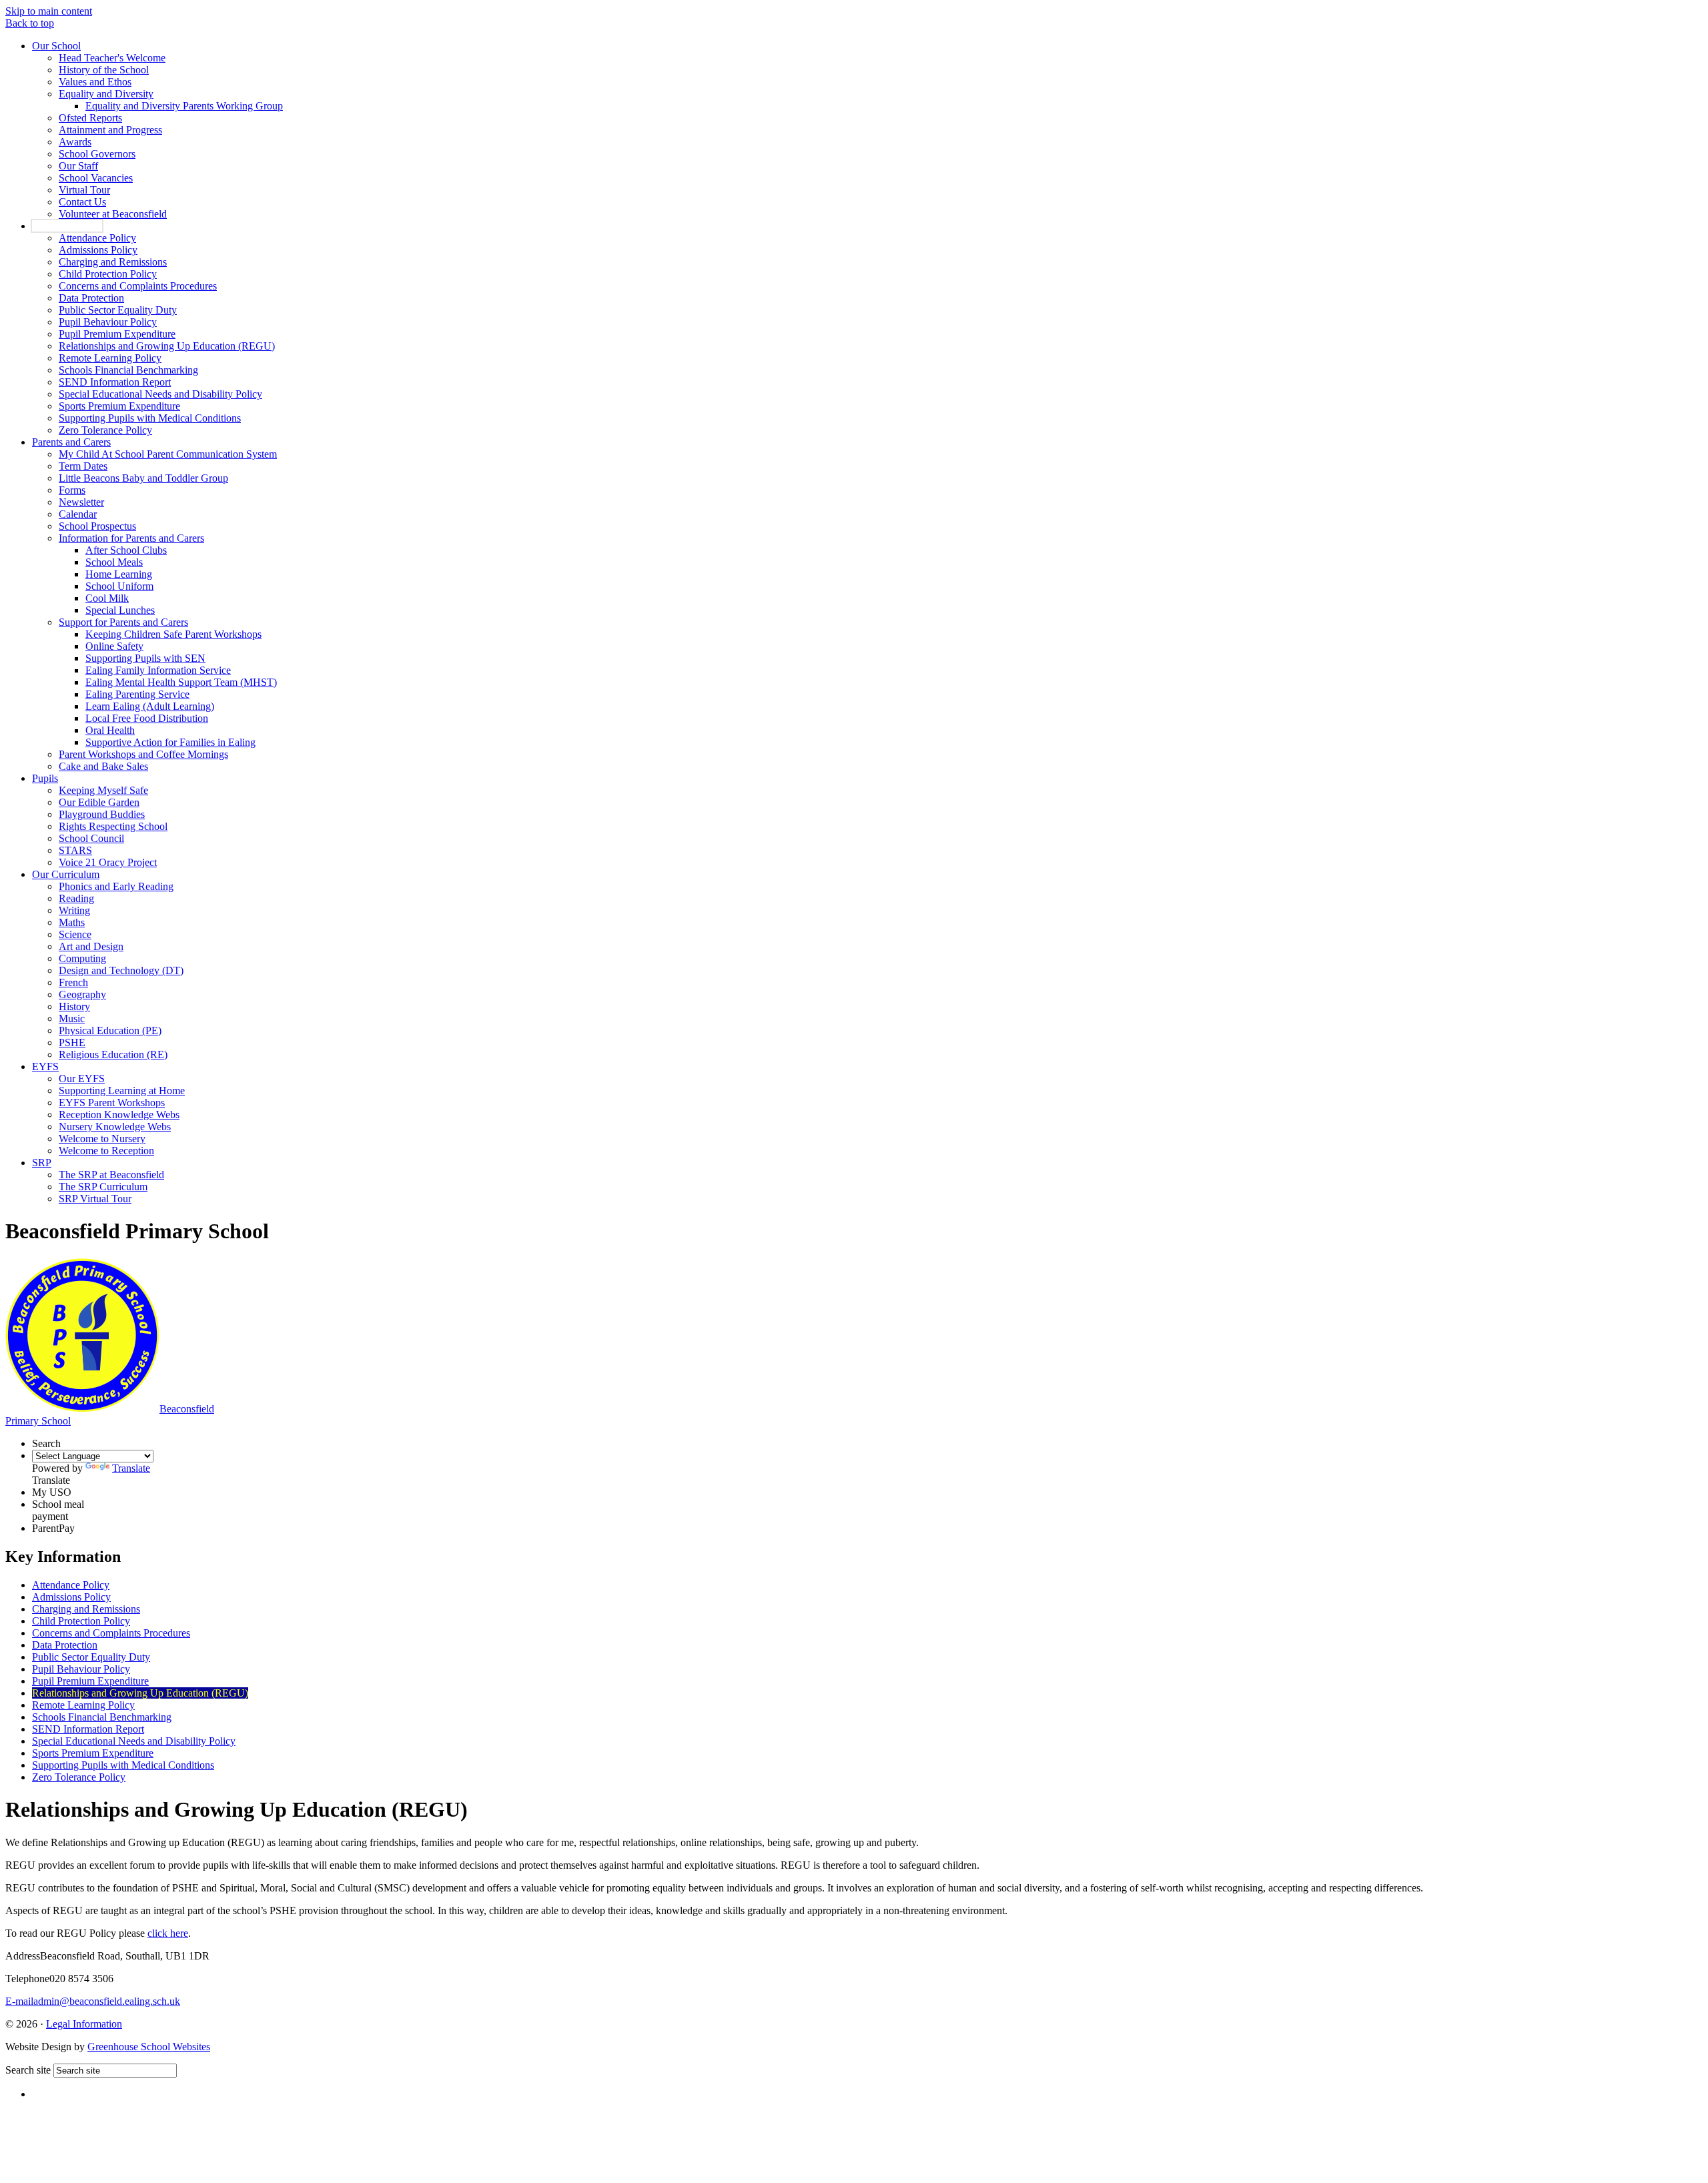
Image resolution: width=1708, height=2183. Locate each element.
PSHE (72, 1042)
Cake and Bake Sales (103, 766)
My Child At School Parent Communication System (168, 454)
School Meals (114, 562)
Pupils (45, 778)
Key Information (67, 226)
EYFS (45, 1066)
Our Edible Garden (99, 802)
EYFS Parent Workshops (112, 1103)
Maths (72, 922)
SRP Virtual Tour (95, 1199)
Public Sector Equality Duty (118, 310)
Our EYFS (82, 1078)
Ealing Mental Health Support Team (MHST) (181, 682)
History (74, 1006)
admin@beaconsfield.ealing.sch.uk (93, 2001)
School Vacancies (96, 178)
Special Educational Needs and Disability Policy (160, 394)
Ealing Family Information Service (158, 670)
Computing (82, 958)
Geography (82, 994)
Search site (28, 2070)
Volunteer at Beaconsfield (113, 214)
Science (75, 934)
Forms (72, 490)
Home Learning (119, 574)
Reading (76, 898)
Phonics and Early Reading (116, 886)
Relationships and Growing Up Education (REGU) (167, 346)
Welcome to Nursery (102, 1139)
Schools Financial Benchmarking (128, 370)
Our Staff (78, 166)
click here (168, 1933)
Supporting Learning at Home (122, 1090)
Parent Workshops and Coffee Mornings (143, 754)
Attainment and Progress (110, 130)
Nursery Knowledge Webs (115, 1127)
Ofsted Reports (90, 118)
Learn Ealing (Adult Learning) (150, 706)
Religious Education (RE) (113, 1054)
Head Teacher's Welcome (112, 58)
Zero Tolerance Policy (105, 430)
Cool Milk (107, 598)
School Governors (97, 154)
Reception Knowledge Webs (119, 1115)
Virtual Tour (84, 190)
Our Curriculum (66, 874)
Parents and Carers (71, 442)
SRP (42, 1163)
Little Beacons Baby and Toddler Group (143, 478)
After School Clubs (126, 550)
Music (72, 1018)
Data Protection (91, 298)
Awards (75, 142)
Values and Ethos (95, 82)
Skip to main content (49, 11)
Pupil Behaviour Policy (108, 322)
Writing (74, 910)
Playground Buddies (102, 814)
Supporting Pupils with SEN (145, 658)
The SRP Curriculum (103, 1187)
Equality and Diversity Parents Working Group (184, 106)
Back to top (30, 23)
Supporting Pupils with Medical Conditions (150, 418)
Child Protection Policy (108, 274)
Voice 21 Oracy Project (108, 862)
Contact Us (82, 202)
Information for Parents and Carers (131, 538)
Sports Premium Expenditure (119, 406)
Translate (131, 1468)
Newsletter (81, 502)
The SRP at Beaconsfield (111, 1175)
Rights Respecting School (113, 826)
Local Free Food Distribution (147, 718)
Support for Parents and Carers (123, 622)
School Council (91, 838)
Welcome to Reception (106, 1151)
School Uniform (119, 586)
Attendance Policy (97, 238)
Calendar (78, 514)
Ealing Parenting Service (137, 694)
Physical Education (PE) (110, 1030)
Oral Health (110, 730)
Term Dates (83, 466)
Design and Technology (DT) (121, 970)
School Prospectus (97, 526)
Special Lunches (120, 610)
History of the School (104, 70)
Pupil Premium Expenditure (117, 334)
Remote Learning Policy (110, 358)
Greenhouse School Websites (149, 2047)
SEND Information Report (115, 382)
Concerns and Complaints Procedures (138, 286)
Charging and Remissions (113, 262)
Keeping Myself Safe (103, 790)
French (73, 982)
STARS (75, 850)
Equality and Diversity (106, 94)
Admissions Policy (98, 250)
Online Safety (114, 646)
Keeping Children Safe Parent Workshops (173, 634)
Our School (56, 46)
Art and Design (91, 946)
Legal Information (84, 2024)
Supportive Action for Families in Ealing (170, 742)
